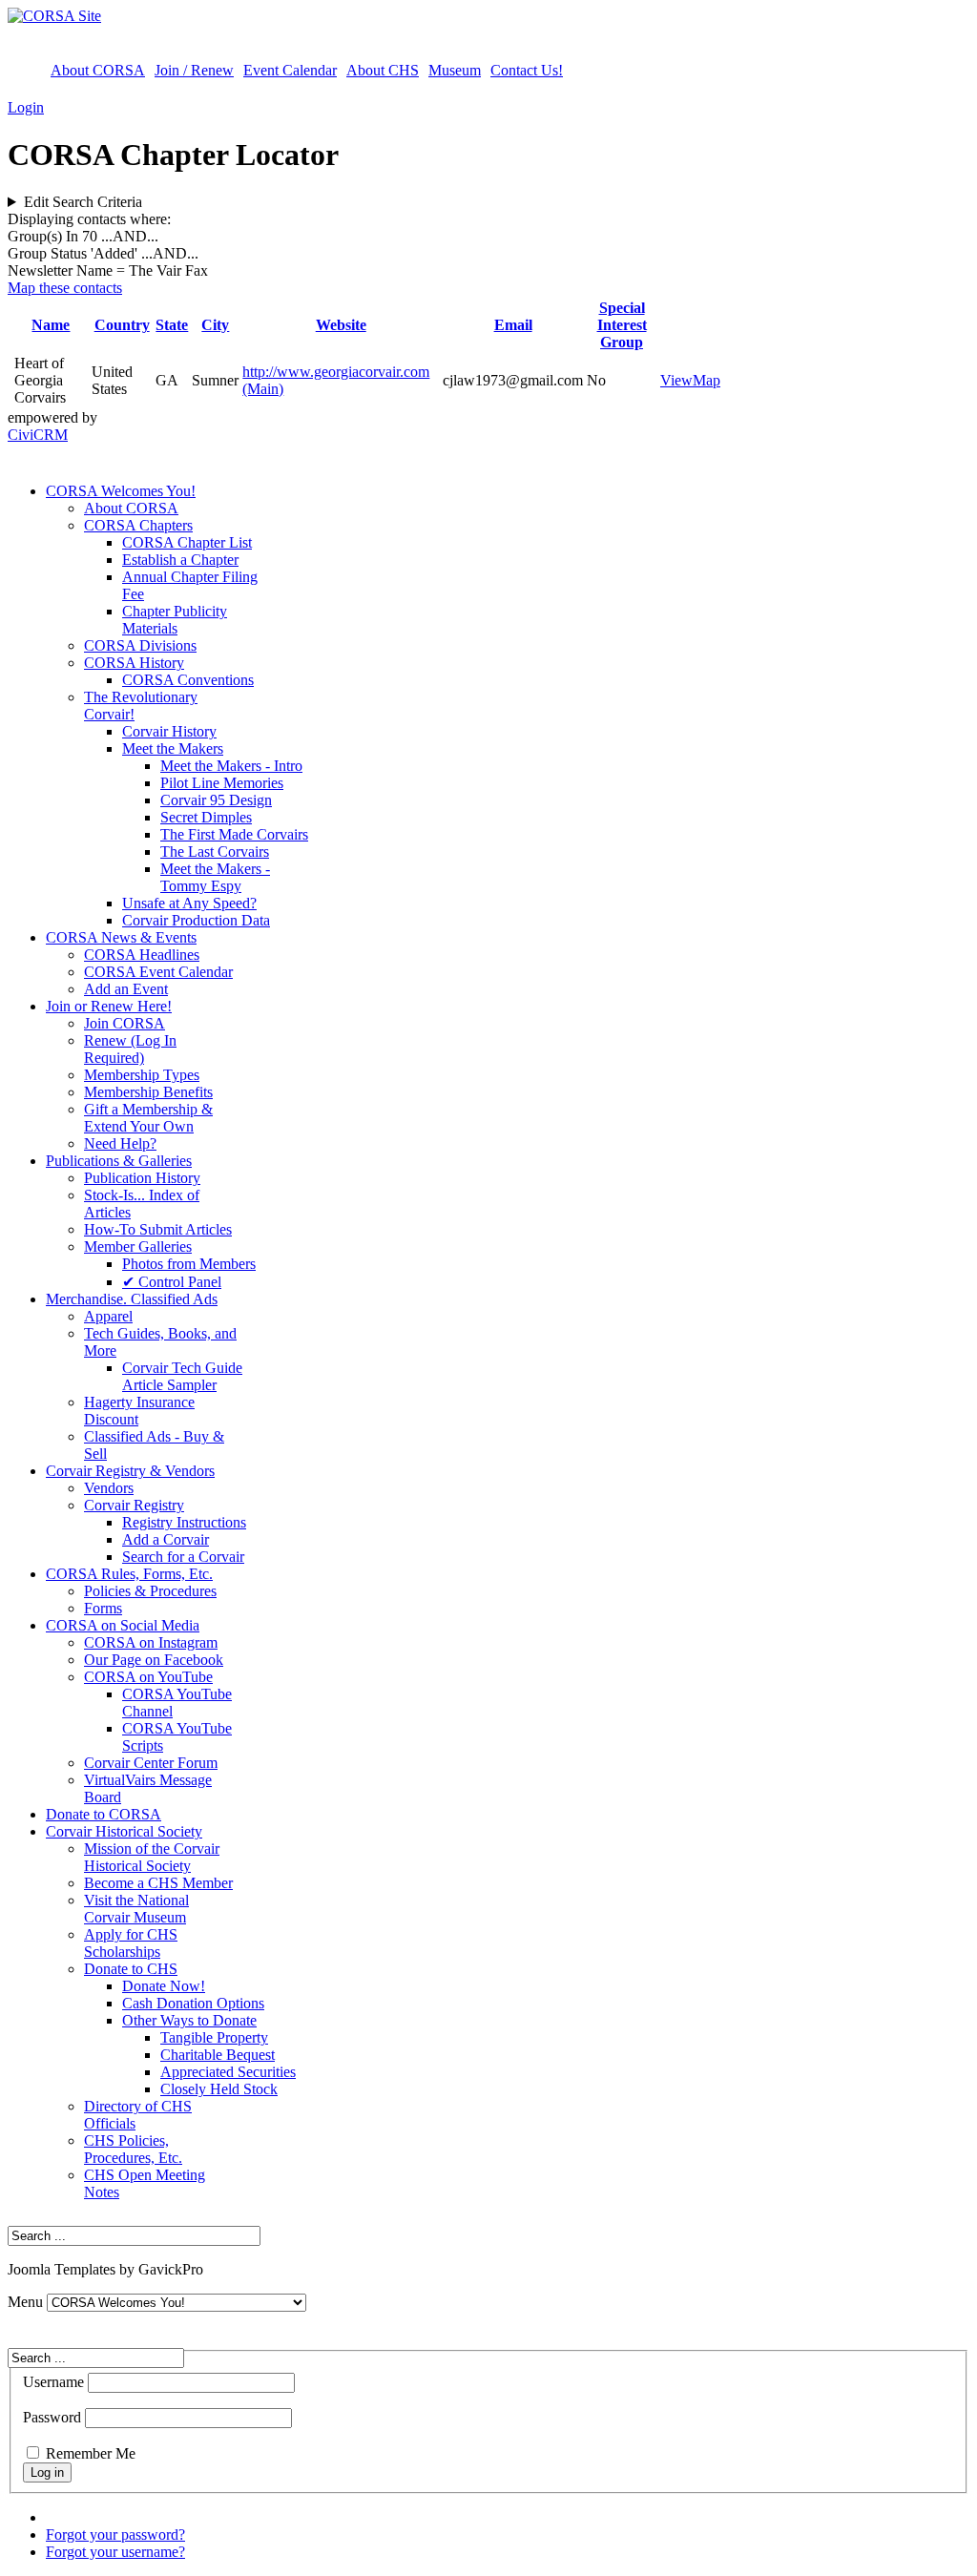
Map (707, 380)
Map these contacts (65, 288)
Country (122, 325)
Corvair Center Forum (151, 1763)
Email (513, 325)
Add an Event (126, 989)
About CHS (383, 70)
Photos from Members (189, 1264)
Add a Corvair (166, 1539)
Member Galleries (138, 1246)
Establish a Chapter (180, 560)
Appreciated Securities (228, 2072)
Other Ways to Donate (189, 2020)
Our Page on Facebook (154, 1660)
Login (26, 107)
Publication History (142, 1178)
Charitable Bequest (218, 2055)
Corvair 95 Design (216, 800)
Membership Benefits (148, 1092)
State (172, 325)
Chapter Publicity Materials (175, 620)
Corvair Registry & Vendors (130, 1471)
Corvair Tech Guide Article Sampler (182, 1376)
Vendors (109, 1488)
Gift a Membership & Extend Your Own (148, 1118)
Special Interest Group (622, 325)
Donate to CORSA (104, 1814)
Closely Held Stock (219, 2089)
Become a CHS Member (158, 1883)
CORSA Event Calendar (158, 972)
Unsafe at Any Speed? (189, 903)
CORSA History (134, 663)
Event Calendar (290, 70)
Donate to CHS (131, 1969)
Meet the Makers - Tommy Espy (215, 877)
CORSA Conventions (188, 680)
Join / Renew (194, 70)
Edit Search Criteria (83, 202)
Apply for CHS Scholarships (131, 1943)
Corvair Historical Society (124, 1831)
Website (341, 325)
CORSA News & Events (121, 937)
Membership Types (142, 1075)
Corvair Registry (134, 1505)
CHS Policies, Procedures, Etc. (133, 2149)
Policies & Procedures (150, 1591)
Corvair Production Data (196, 920)
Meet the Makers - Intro (231, 766)
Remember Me (91, 2453)
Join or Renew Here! (109, 1006)
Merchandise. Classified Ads (132, 1299)
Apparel (108, 1316)
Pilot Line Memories (222, 783)
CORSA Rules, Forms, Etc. (129, 1574)
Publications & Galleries (119, 1161)
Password (52, 2417)
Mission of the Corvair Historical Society (152, 1857)
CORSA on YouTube (148, 1677)
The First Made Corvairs (234, 834)
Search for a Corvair (183, 1557)
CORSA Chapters (138, 525)
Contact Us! (527, 70)
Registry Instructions (184, 1522)
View (676, 380)
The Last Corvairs (215, 852)
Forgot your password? (115, 2534)
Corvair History (169, 731)
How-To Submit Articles (158, 1229)
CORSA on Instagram (151, 1642)
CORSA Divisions (140, 645)
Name (51, 325)
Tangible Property (214, 2037)
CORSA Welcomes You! (121, 491)
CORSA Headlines (142, 955)
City (215, 325)
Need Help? (120, 1143)
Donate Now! (164, 1986)
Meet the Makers (173, 748)
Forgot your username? (115, 2552)
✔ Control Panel (172, 1282)
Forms (103, 1608)
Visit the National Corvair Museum (136, 1909)
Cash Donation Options (193, 2003)
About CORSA (98, 70)
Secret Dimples (206, 817)
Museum (455, 70)
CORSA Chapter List (187, 542)
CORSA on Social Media (123, 1625)
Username (53, 2382)
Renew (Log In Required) (130, 1049)
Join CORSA (125, 1023)
